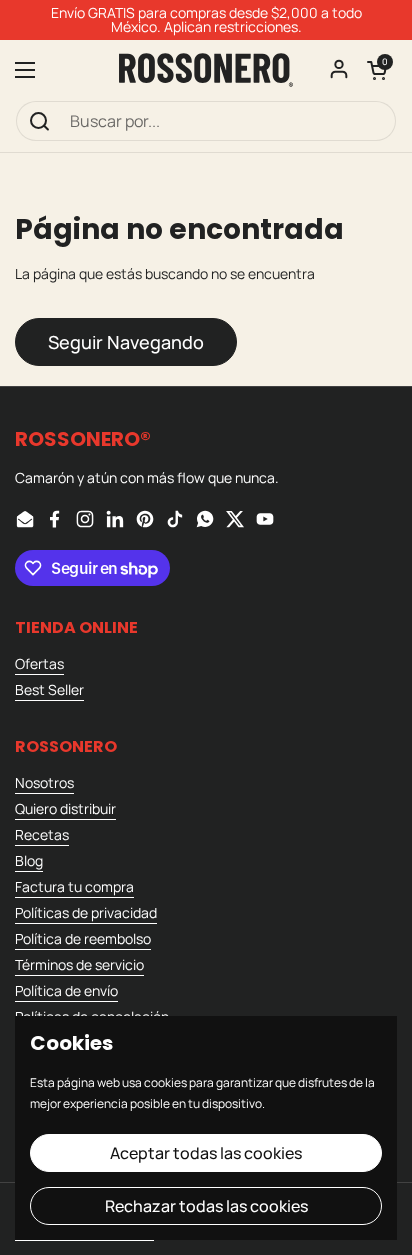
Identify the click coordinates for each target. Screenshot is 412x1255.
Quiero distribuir (65, 808)
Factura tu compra (74, 886)
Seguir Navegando (126, 342)
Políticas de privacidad (86, 912)
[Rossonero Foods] (206, 70)
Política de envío (66, 990)
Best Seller (49, 689)
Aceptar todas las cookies (206, 1153)
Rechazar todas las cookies (206, 1206)
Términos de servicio (79, 964)
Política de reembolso (83, 938)
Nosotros (44, 782)
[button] (377, 70)
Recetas (42, 834)
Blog (29, 860)
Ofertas (39, 663)
